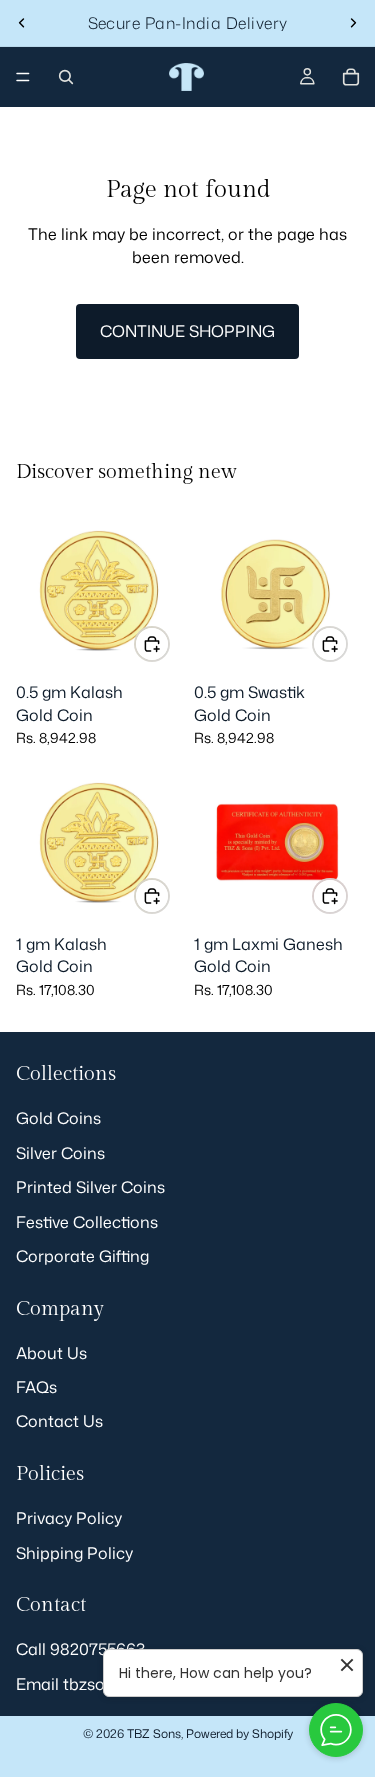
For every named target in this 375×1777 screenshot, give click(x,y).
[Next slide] (353, 23)
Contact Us (59, 1422)
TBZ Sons (154, 1733)
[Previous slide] (22, 23)
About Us (51, 1353)
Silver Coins (60, 1153)
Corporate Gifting (82, 1256)
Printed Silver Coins (90, 1187)
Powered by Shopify (239, 1733)
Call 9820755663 (80, 1650)
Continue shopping (187, 331)
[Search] (66, 77)
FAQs (36, 1387)
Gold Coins (58, 1118)
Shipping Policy (74, 1553)
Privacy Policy (69, 1518)
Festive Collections (87, 1222)
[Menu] (23, 77)
